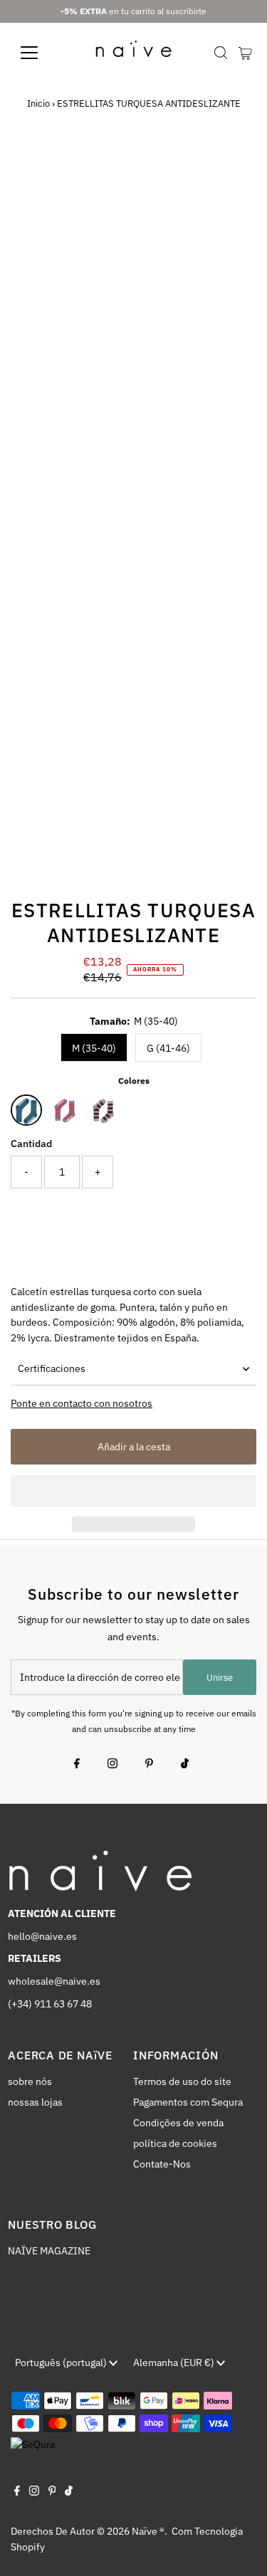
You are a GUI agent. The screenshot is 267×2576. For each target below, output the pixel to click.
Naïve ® (148, 2531)
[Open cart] (245, 53)
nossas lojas (35, 2102)
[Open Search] (221, 53)
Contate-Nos (162, 2164)
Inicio (38, 104)
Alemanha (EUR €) (175, 2363)
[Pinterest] (149, 1765)
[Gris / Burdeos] (103, 1110)
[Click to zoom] (233, 170)
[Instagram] (112, 1765)
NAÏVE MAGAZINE (49, 2251)
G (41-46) (168, 1048)
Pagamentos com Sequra (188, 2102)
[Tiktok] (185, 1765)
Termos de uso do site (182, 2081)
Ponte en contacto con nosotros (82, 1404)
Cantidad (31, 1144)
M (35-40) (94, 1048)
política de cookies (175, 2143)
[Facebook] (77, 1765)
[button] (133, 1491)
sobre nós (30, 2081)
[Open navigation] (40, 53)
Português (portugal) (62, 2363)
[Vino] (65, 1110)
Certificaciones (52, 1368)
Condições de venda (178, 2123)
